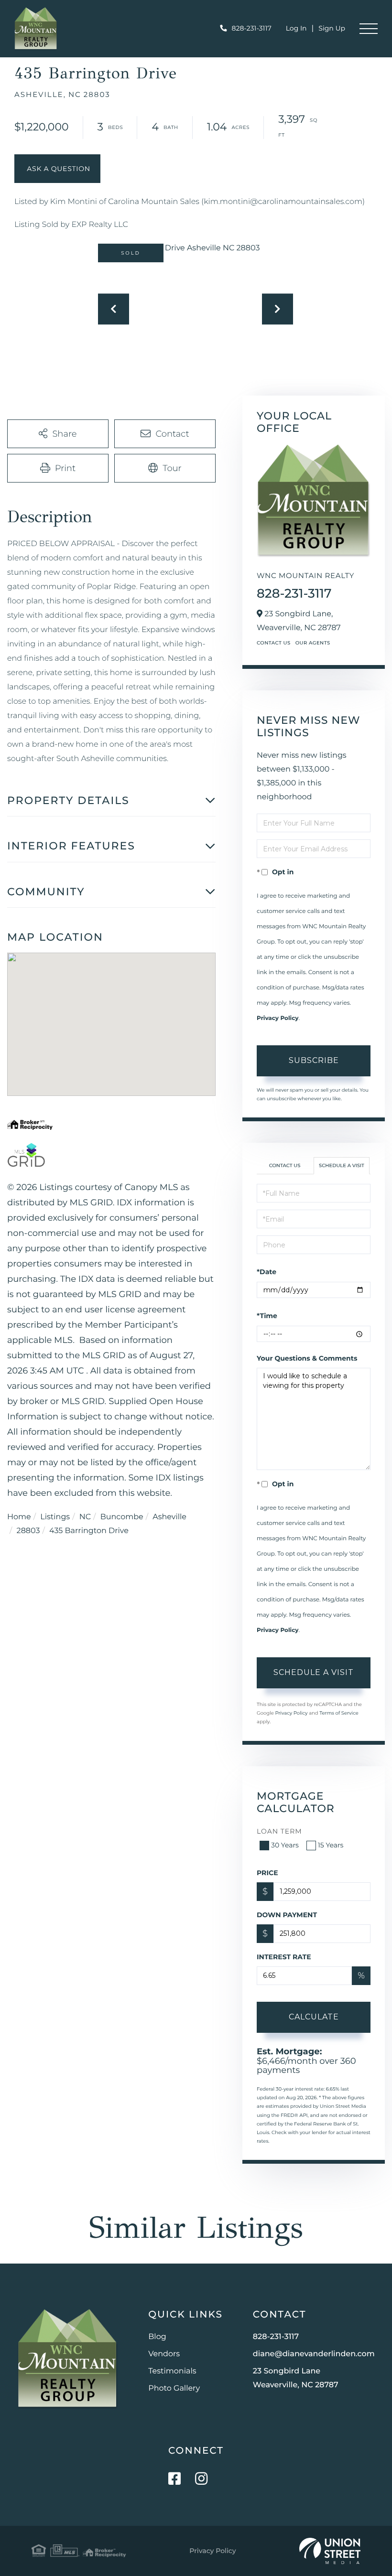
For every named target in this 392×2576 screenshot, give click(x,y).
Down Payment (287, 1915)
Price (267, 1873)
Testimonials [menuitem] (172, 2371)
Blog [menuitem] (157, 2337)
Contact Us (274, 643)
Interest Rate (284, 1957)
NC (85, 1517)
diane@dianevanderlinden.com (314, 2354)
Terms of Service (339, 1713)
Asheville (169, 1517)
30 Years (285, 1845)
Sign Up (332, 28)
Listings (55, 1517)
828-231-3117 (252, 28)
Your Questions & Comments (307, 1358)
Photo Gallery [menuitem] (174, 2388)
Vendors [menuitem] (164, 2354)
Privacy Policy (278, 1018)
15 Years (331, 1845)
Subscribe (314, 1060)
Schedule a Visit (342, 1165)
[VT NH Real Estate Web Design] (330, 2551)
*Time (267, 1316)
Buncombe (122, 1517)
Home (19, 1517)
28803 (28, 1531)
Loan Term (279, 1831)
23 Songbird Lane (296, 2378)
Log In (296, 28)
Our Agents (313, 643)
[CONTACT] (57, 169)
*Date (267, 1272)
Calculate (314, 2017)
